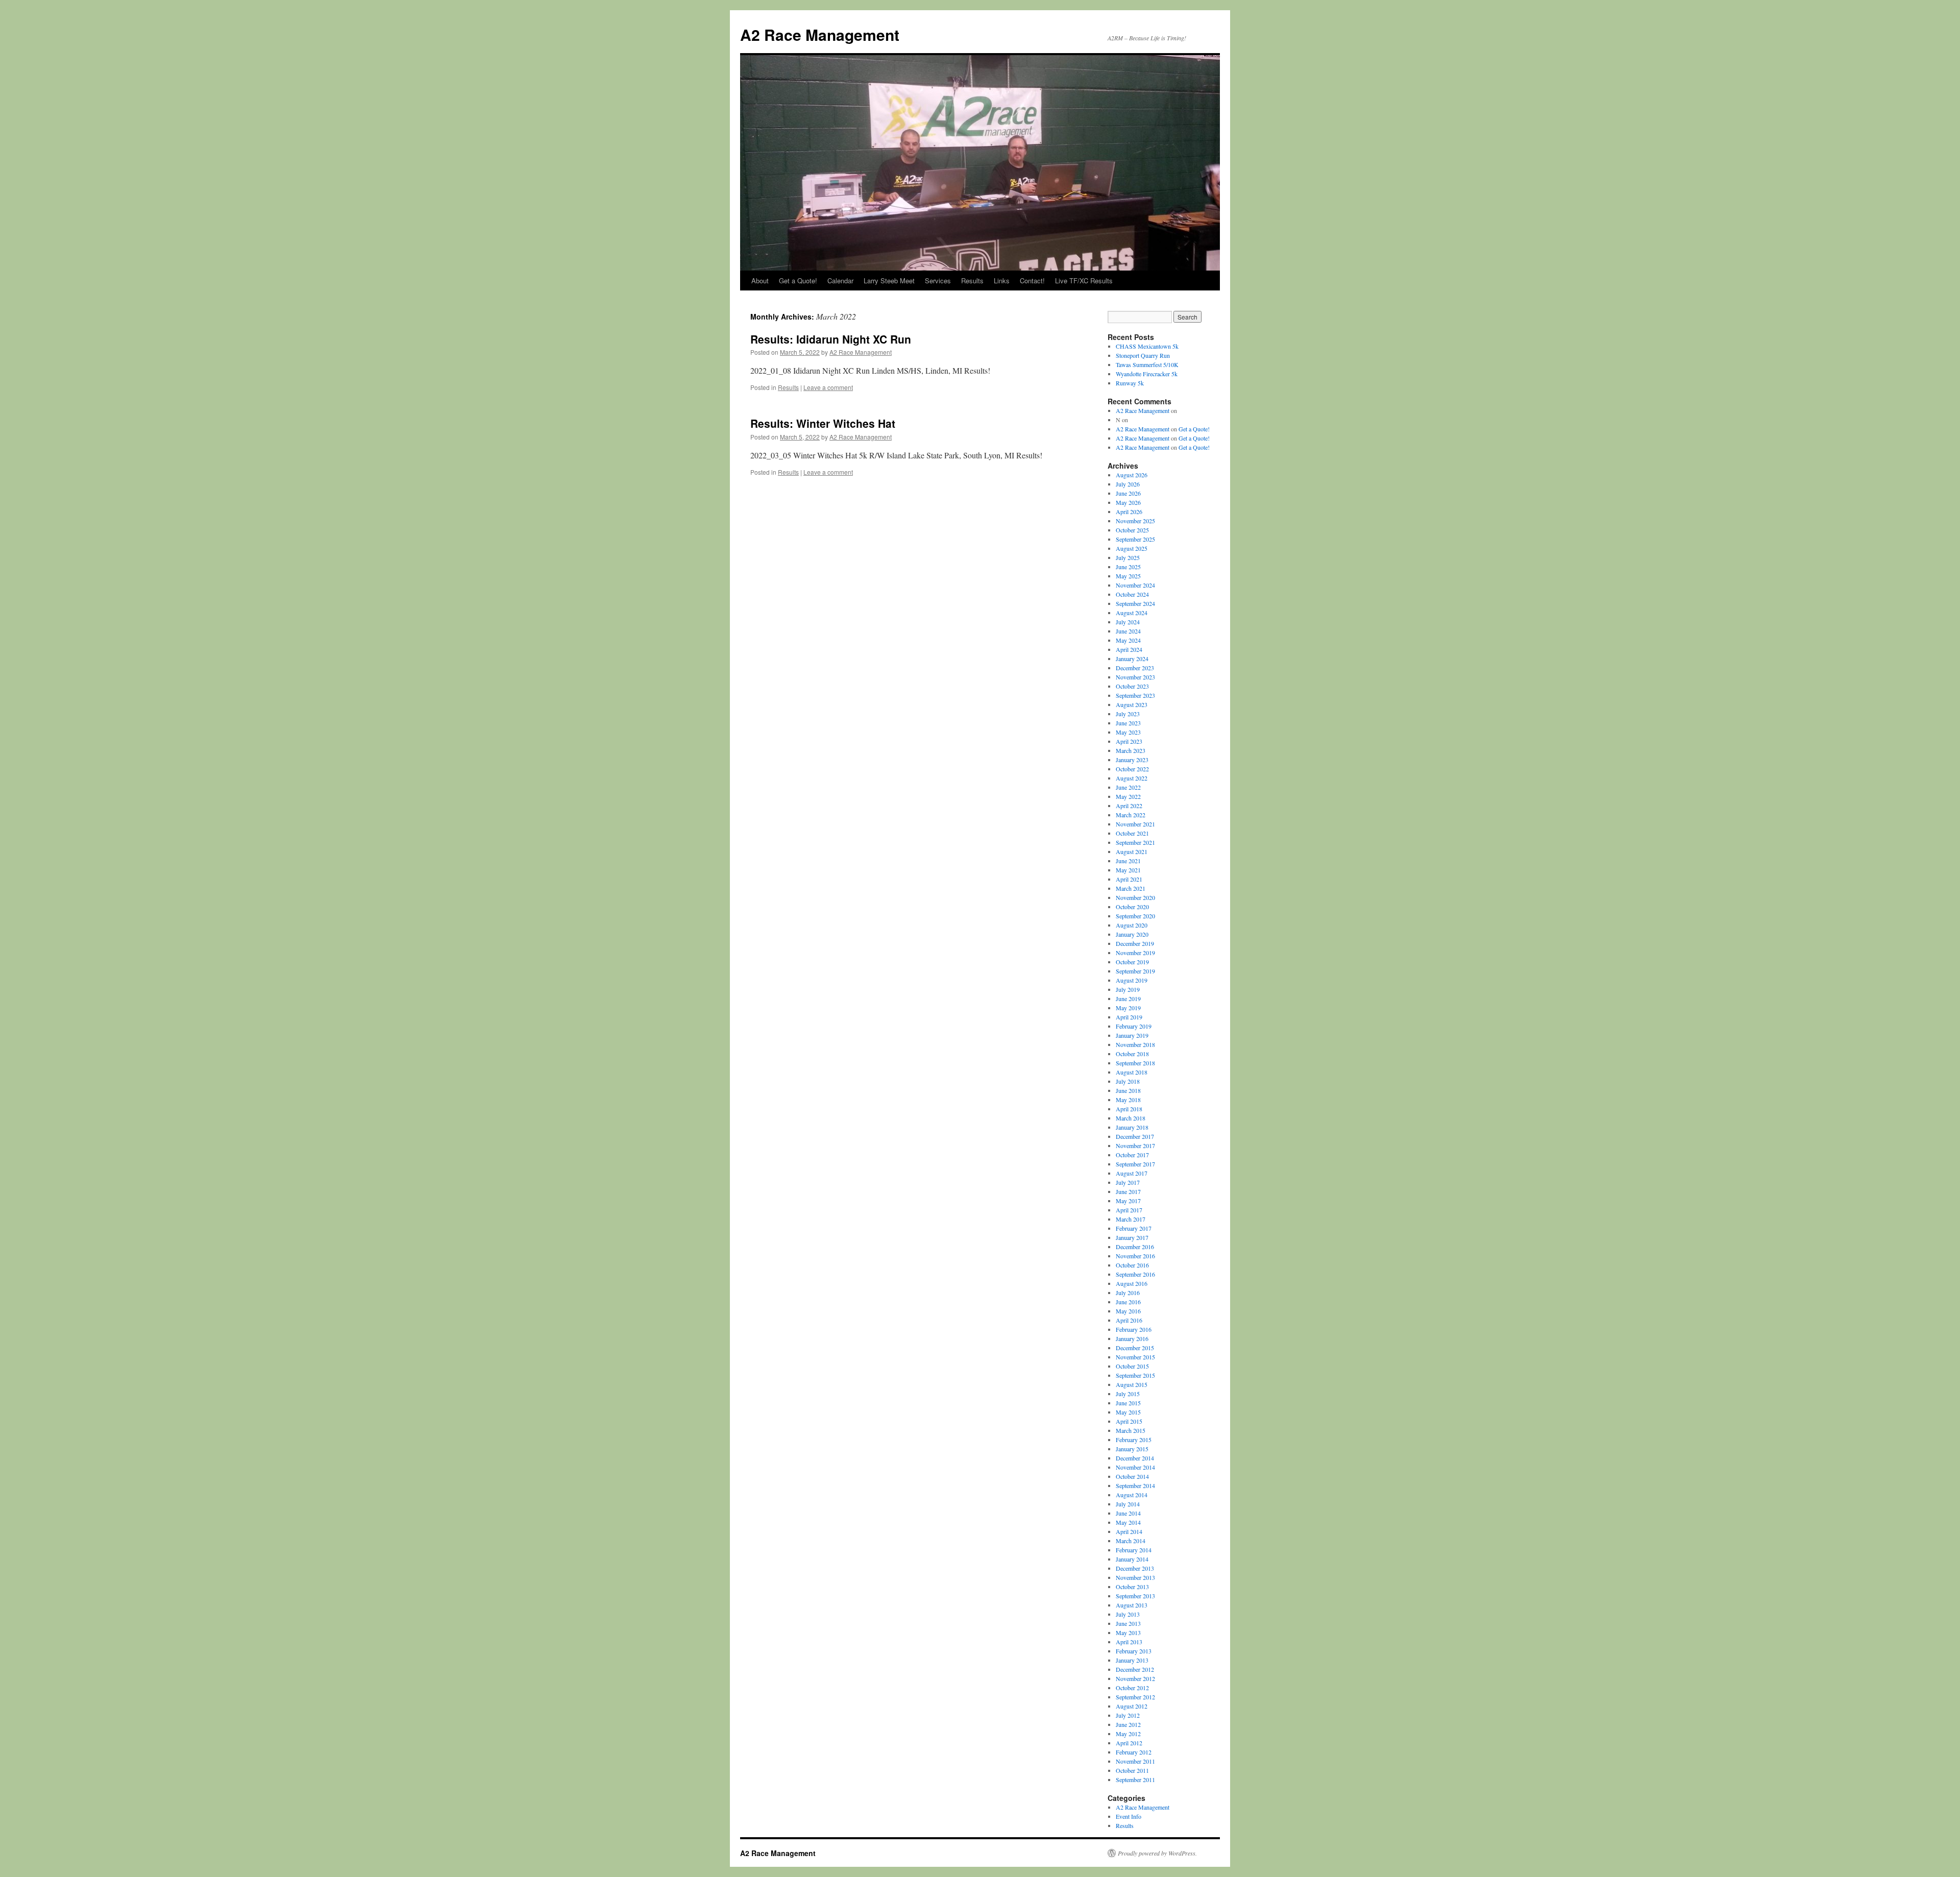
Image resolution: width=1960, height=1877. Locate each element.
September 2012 (1135, 1697)
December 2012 (1135, 1669)
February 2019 (1134, 1026)
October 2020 (1132, 907)
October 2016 (1132, 1265)
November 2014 (1135, 1467)
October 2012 (1132, 1688)
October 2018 (1132, 1054)
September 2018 (1135, 1063)
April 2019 (1129, 1017)
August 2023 (1132, 704)
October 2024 (1132, 594)
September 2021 (1135, 842)
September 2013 (1135, 1596)
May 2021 (1128, 870)
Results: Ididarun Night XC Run (831, 339)
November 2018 (1135, 1044)
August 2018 (1132, 1072)
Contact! (1032, 281)
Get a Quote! (798, 281)
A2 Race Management (820, 34)
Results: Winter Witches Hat (823, 423)
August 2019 (1132, 980)
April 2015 (1129, 1421)
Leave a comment (828, 387)
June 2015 (1128, 1403)
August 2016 (1132, 1283)
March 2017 (1131, 1219)
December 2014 (1135, 1458)
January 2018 (1132, 1127)
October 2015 (1132, 1366)
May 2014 (1128, 1522)
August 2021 (1132, 851)
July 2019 (1128, 989)
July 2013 (1128, 1614)
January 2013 (1132, 1660)
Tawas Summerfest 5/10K (1147, 364)
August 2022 (1132, 778)
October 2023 (1132, 686)
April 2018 (1129, 1109)
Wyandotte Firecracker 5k (1147, 374)
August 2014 (1132, 1495)
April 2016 (1129, 1320)
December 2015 (1135, 1348)
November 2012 (1135, 1678)
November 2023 (1135, 677)
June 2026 (1128, 493)
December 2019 (1135, 943)
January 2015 (1132, 1449)
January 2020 (1132, 934)
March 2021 (1131, 888)
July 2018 (1128, 1081)
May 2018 (1128, 1100)
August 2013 (1132, 1605)
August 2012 (1132, 1706)
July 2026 (1128, 484)
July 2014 (1128, 1504)
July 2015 (1128, 1394)
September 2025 (1135, 539)
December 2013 (1135, 1568)
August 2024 (1132, 613)
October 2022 (1132, 769)
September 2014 (1135, 1485)
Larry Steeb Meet (889, 281)
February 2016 (1134, 1329)
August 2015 (1132, 1384)
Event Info (1129, 1816)
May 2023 (1128, 732)
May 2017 (1128, 1201)
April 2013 (1129, 1642)
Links (1002, 281)
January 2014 (1132, 1559)
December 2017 (1135, 1136)
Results (972, 281)
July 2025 (1128, 557)
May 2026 (1128, 502)
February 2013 (1134, 1651)
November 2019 (1135, 953)
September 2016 (1135, 1274)
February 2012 (1134, 1752)
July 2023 (1128, 714)
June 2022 (1128, 787)
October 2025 (1132, 530)
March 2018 (1131, 1118)
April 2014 (1129, 1531)
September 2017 (1135, 1164)
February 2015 (1134, 1440)
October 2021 (1132, 833)
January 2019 (1132, 1035)
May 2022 (1128, 796)
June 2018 (1128, 1090)
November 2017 (1135, 1145)
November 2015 (1135, 1357)
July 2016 (1128, 1293)
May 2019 (1128, 1008)
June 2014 (1128, 1513)
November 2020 (1135, 897)
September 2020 (1135, 916)
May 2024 (1128, 640)
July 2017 (1128, 1182)
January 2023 (1132, 760)
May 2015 (1128, 1412)
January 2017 (1132, 1237)
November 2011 (1135, 1761)
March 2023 (1131, 750)
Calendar (840, 281)
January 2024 (1132, 659)
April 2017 (1129, 1210)
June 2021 (1128, 861)
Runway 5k (1130, 383)
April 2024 (1129, 649)
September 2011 (1135, 1780)
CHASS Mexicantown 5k (1147, 346)
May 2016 (1128, 1311)
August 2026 (1132, 475)
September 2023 (1135, 695)
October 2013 (1132, 1587)
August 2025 (1132, 548)
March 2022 (1131, 815)
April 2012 (1129, 1743)
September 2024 (1135, 603)
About (760, 281)
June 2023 (1128, 723)
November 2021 (1135, 824)
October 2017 (1132, 1155)
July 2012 (1128, 1715)
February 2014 (1134, 1550)
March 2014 (1131, 1541)
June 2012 (1128, 1724)
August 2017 (1132, 1173)
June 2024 (1128, 631)
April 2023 (1129, 741)
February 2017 (1134, 1228)
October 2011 (1132, 1770)
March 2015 (1131, 1430)
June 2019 (1128, 998)
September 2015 (1135, 1375)
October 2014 (1132, 1476)
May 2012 (1128, 1734)
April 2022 (1129, 806)
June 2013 (1128, 1623)
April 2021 (1129, 879)
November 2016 (1135, 1256)
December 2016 (1135, 1247)
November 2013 (1135, 1577)
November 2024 (1135, 585)
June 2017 (1128, 1191)
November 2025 (1135, 521)
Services (938, 281)
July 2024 (1128, 622)
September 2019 (1135, 971)
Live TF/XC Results (1084, 281)
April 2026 (1129, 511)
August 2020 (1132, 925)
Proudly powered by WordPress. (1157, 1853)
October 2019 (1132, 962)
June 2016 (1128, 1302)
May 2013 (1128, 1632)
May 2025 (1128, 576)
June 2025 (1128, 567)
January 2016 (1132, 1338)
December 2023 (1135, 668)
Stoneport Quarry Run (1143, 355)
